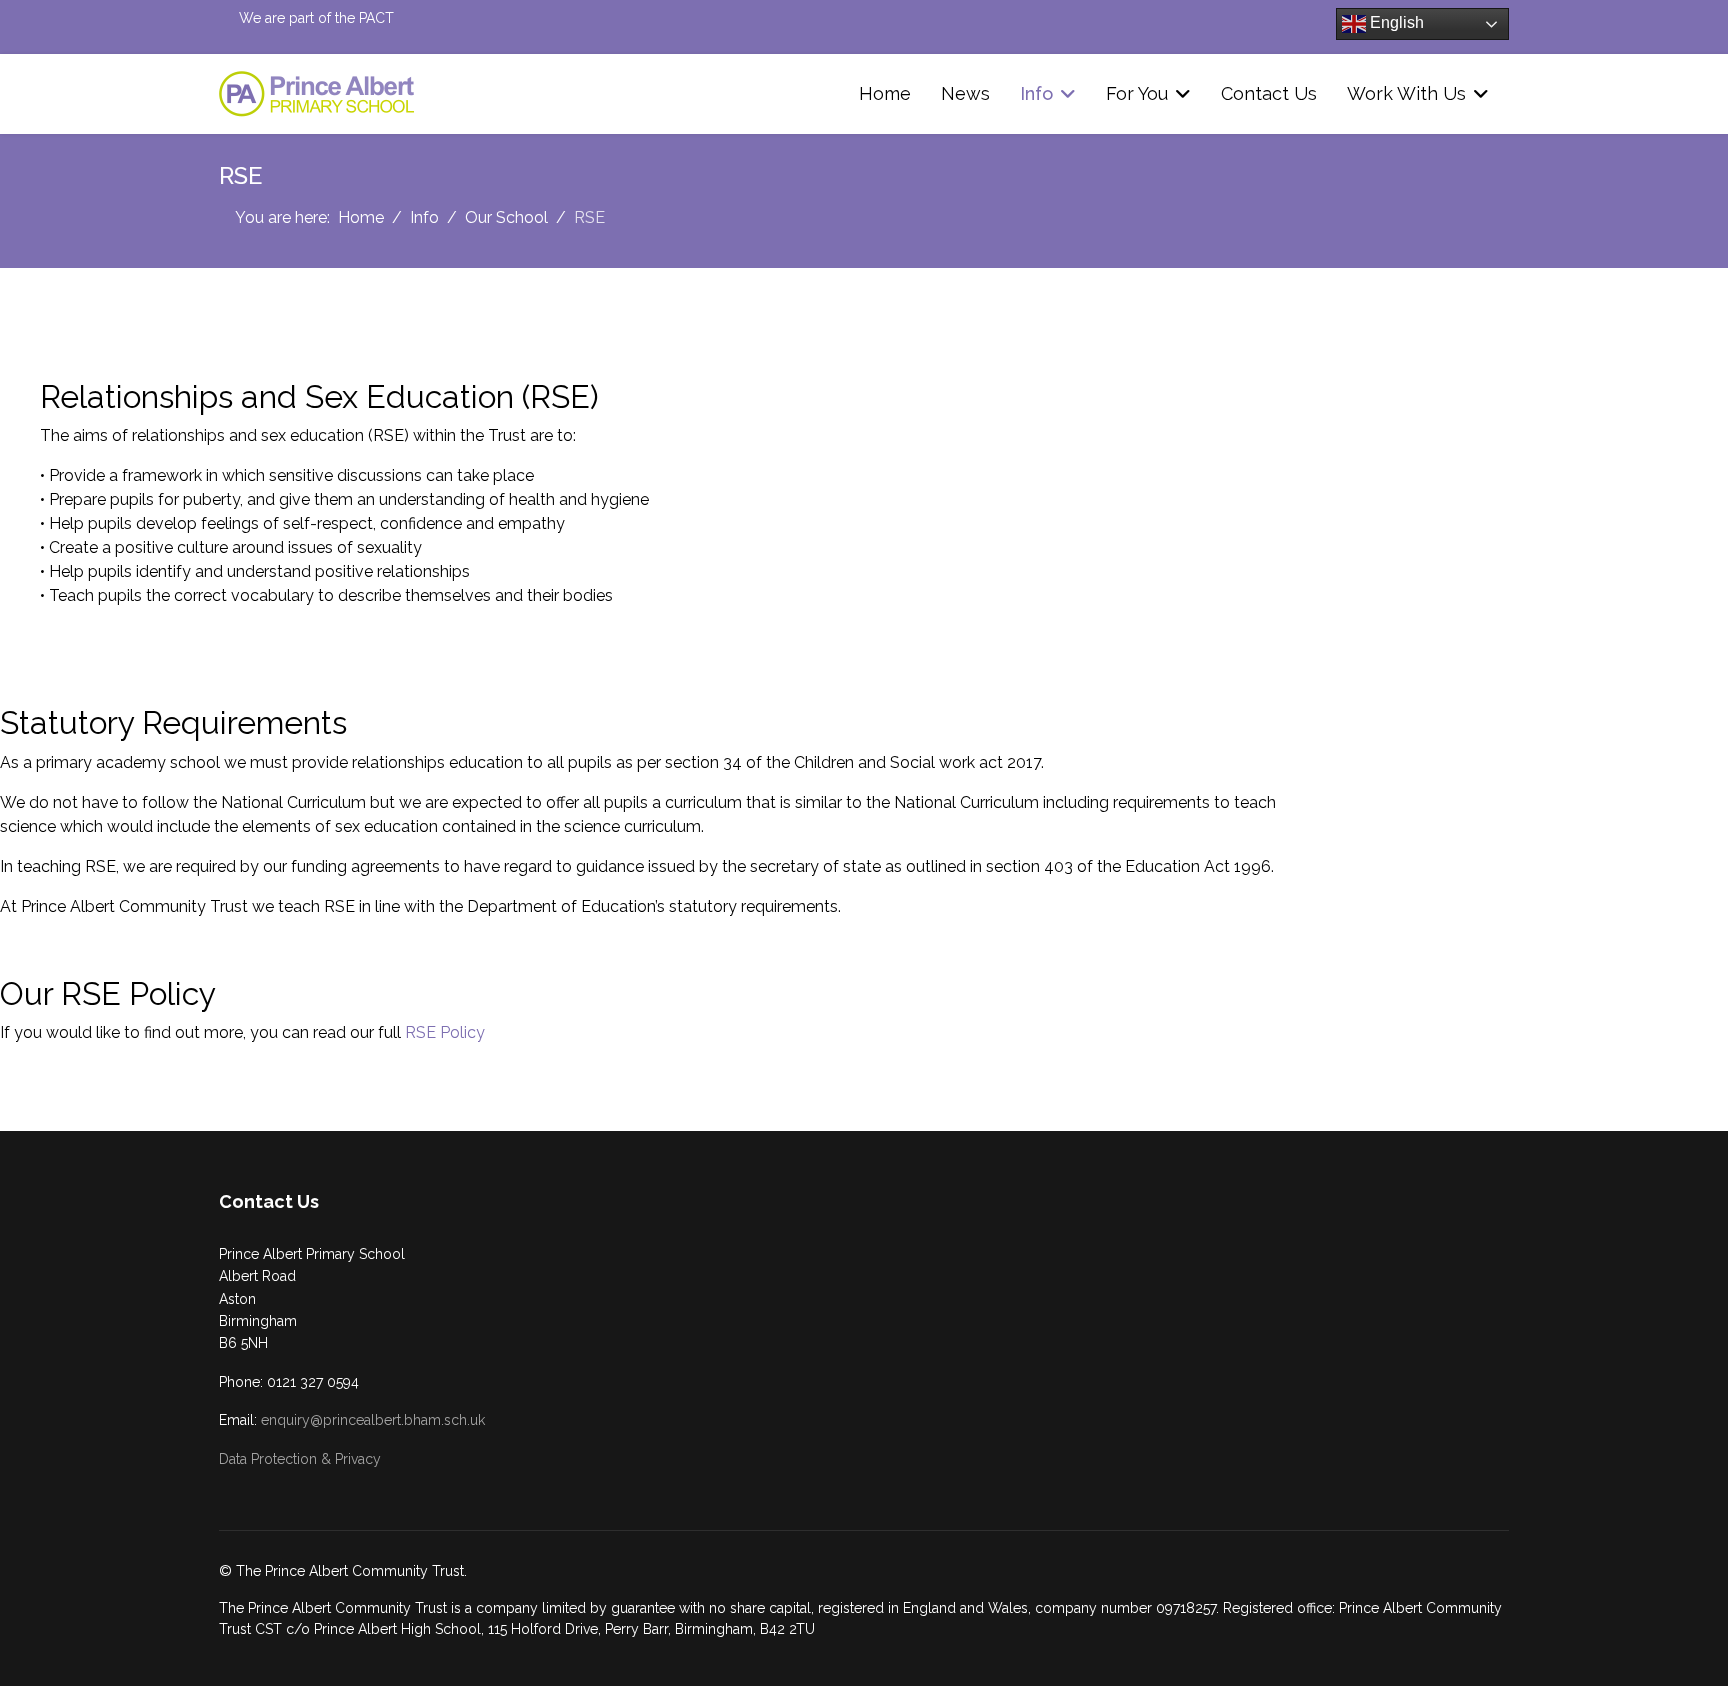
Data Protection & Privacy (300, 1459)
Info (1036, 93)
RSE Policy (445, 1032)
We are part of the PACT (316, 18)
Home (885, 93)
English (1395, 22)
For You (1137, 93)
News (965, 93)
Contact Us (1269, 93)
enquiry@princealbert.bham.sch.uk (373, 1420)
